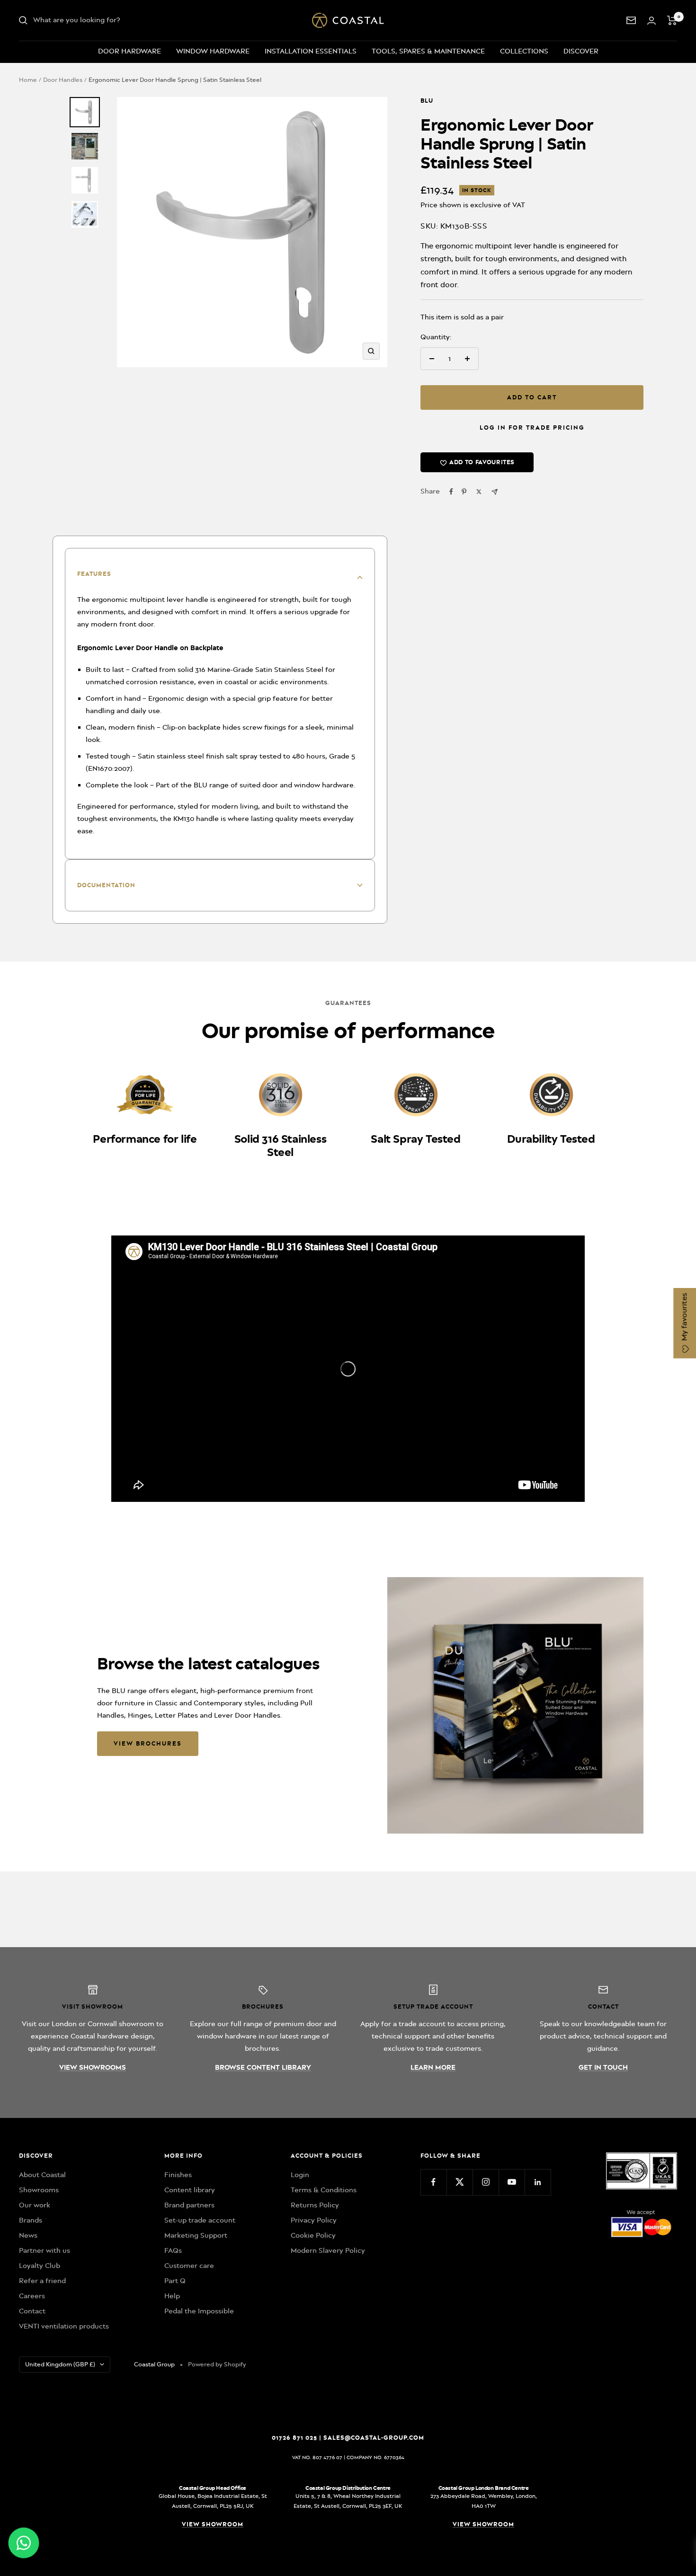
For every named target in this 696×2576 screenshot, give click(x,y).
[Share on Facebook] (451, 492)
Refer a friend (42, 2281)
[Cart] (672, 20)
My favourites (684, 1318)
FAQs (173, 2250)
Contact (32, 2311)
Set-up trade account (200, 2220)
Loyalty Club (40, 2266)
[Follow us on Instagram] (486, 2182)
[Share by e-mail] (495, 492)
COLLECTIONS (524, 51)
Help (172, 2296)
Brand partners (189, 2205)
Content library (190, 2190)
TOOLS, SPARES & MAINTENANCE (428, 51)
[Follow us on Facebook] (433, 2182)
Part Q (175, 2281)
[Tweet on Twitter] (479, 492)
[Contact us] (631, 20)
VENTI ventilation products (64, 2326)
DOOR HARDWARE (129, 51)
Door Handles (63, 80)
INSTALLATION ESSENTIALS (311, 51)
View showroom (213, 2524)
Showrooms (39, 2190)
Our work (35, 2205)
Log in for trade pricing (532, 428)
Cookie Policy (313, 2235)
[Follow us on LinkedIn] (538, 2182)
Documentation (106, 885)
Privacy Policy (314, 2220)
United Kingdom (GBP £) (60, 2364)
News (28, 2235)
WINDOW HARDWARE (213, 51)
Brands (31, 2220)
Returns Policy (315, 2205)
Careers (32, 2296)
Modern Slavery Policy (328, 2250)
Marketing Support (196, 2235)
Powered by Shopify (217, 2364)
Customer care (189, 2266)
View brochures (148, 1743)
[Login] (651, 21)
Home (28, 80)
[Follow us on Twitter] (460, 2182)
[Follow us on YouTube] (512, 2182)
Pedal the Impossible (199, 2311)
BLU (427, 101)
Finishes (178, 2175)
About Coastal (42, 2175)
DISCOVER (581, 51)
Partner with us (45, 2250)
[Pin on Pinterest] (464, 492)
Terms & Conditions (324, 2190)
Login (300, 2175)
